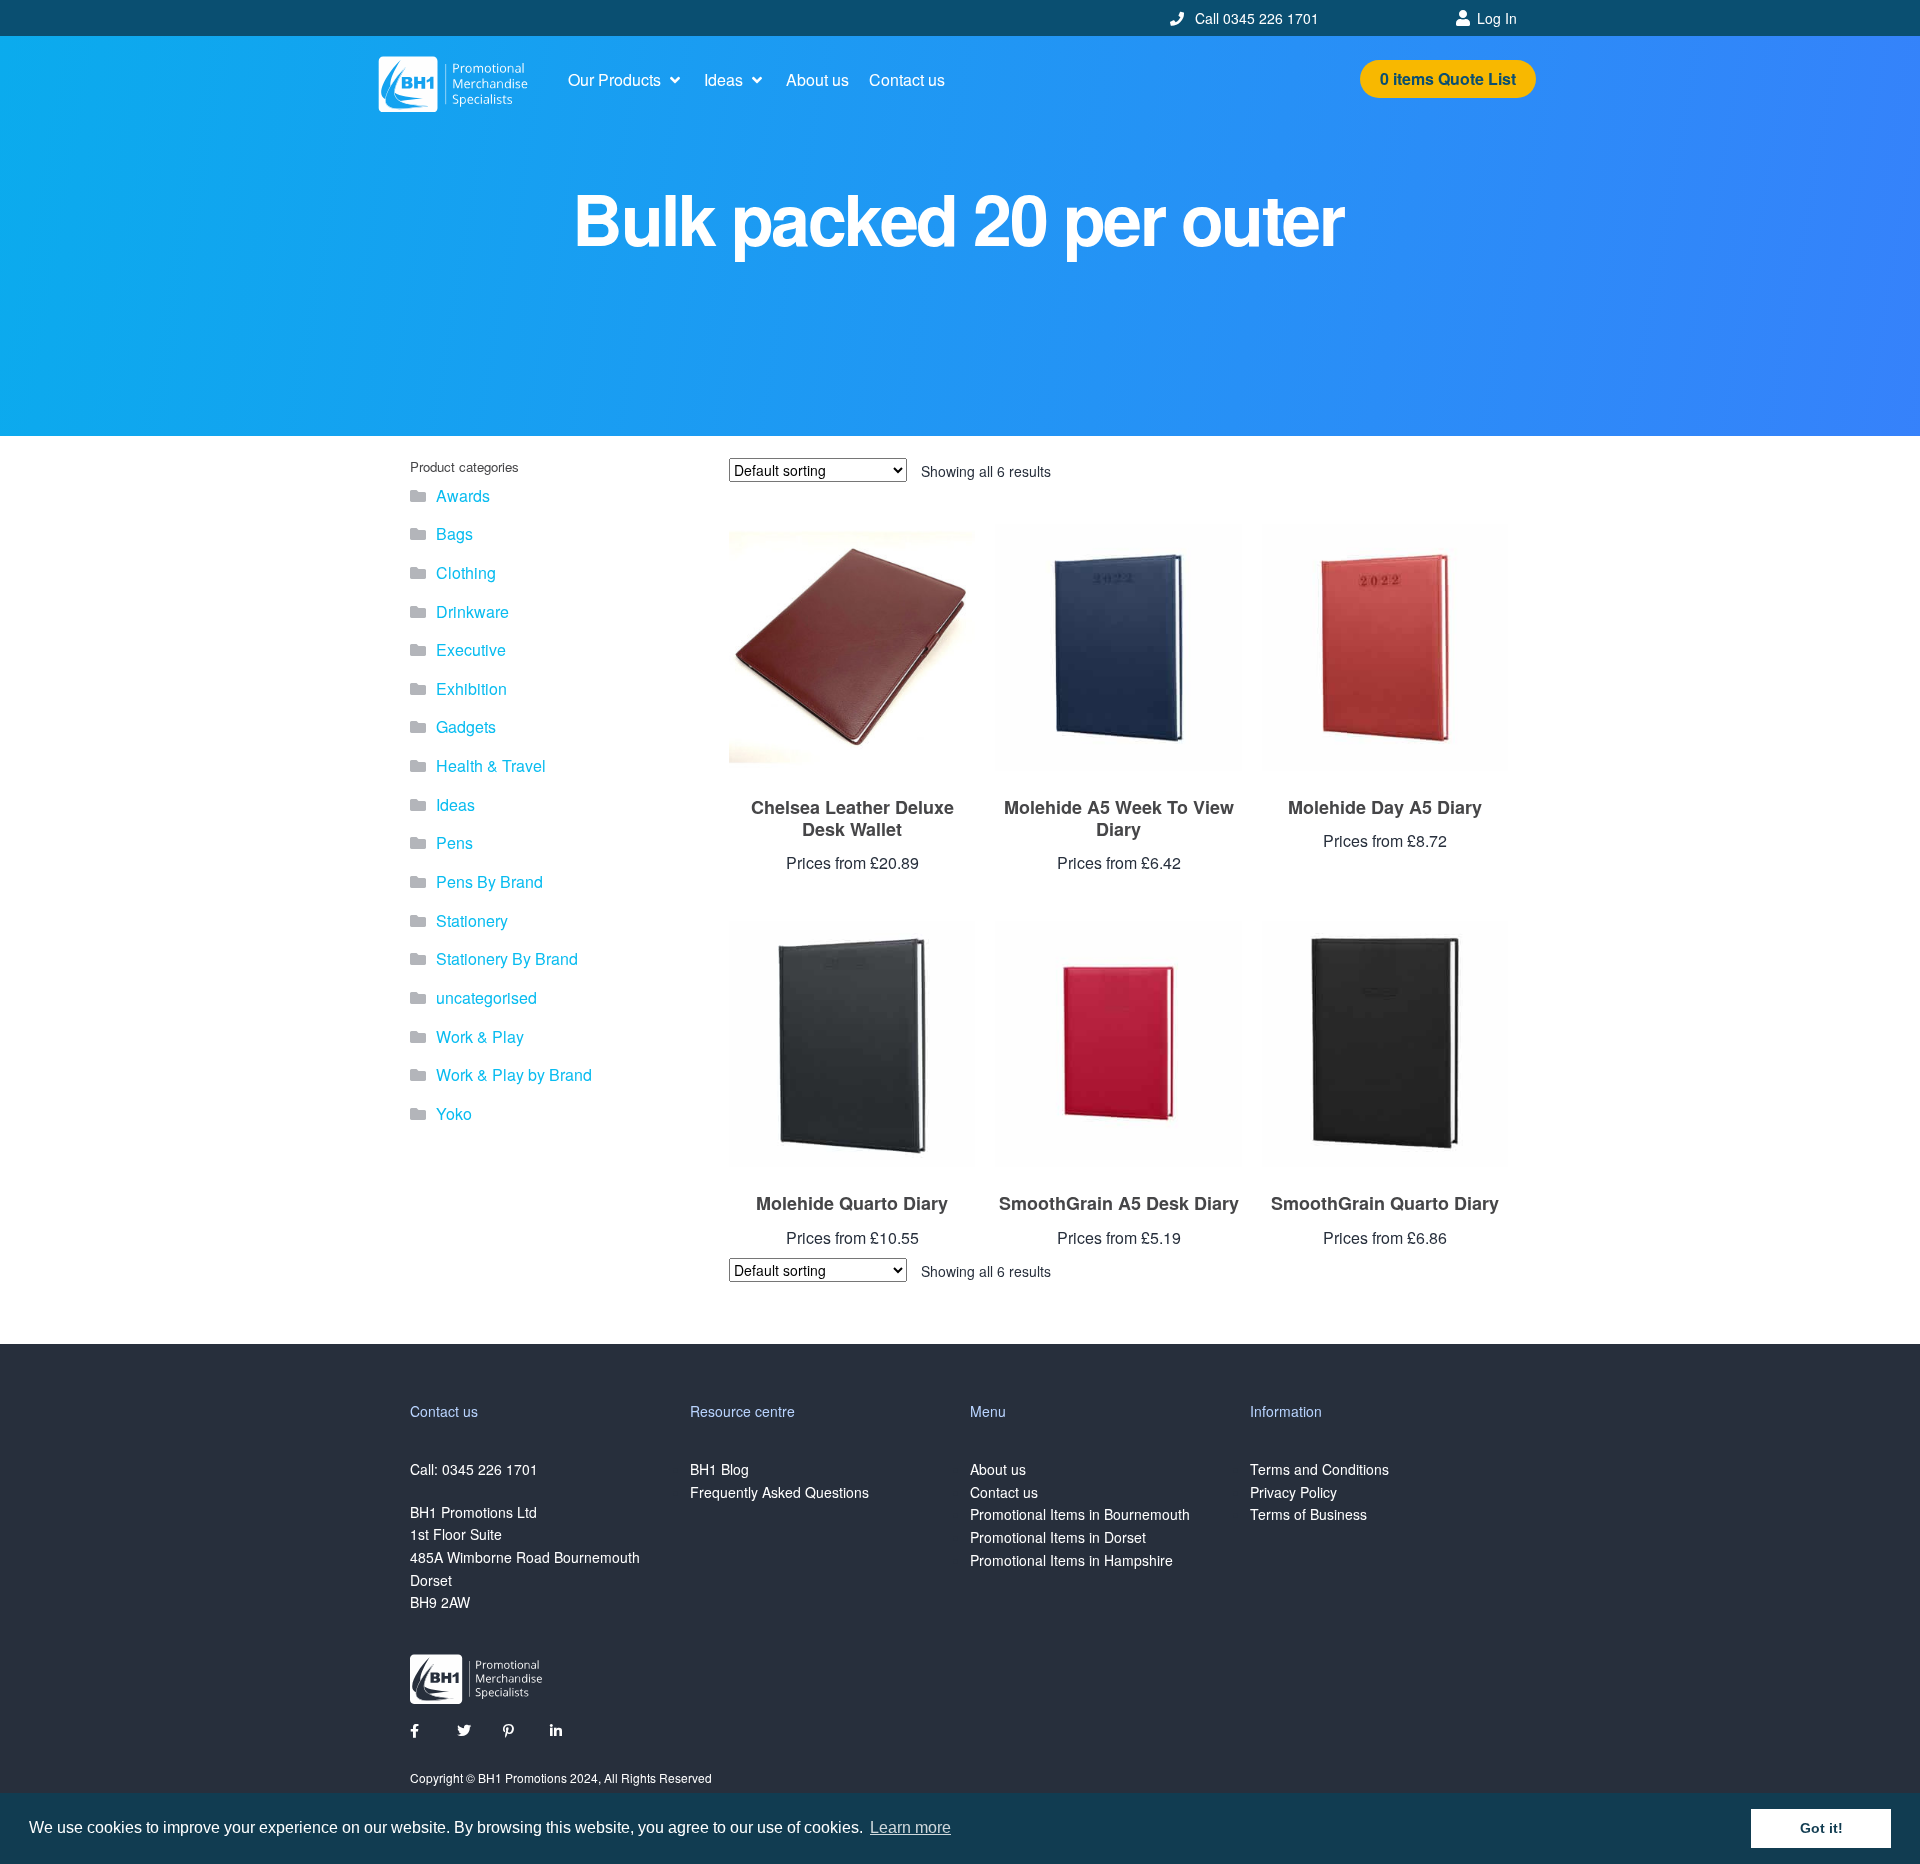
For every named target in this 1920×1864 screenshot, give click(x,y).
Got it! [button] (1821, 1828)
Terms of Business (1308, 1514)
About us (998, 1469)
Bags (454, 533)
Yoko (454, 1113)
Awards (463, 495)
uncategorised (486, 997)
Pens (454, 842)
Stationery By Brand (507, 958)
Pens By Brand (489, 881)
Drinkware (472, 611)
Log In (1497, 18)
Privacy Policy (1293, 1492)
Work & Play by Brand (514, 1074)
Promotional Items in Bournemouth (1080, 1514)
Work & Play (480, 1036)
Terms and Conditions (1319, 1469)
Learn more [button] (910, 1827)
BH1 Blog (719, 1469)
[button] (626, 80)
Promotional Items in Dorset (1058, 1537)
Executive (471, 649)
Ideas (455, 804)
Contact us (1004, 1492)
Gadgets (466, 726)
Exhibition (471, 688)
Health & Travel (491, 765)
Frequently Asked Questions (779, 1492)
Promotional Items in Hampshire (1071, 1560)
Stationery (472, 920)
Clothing (466, 572)
